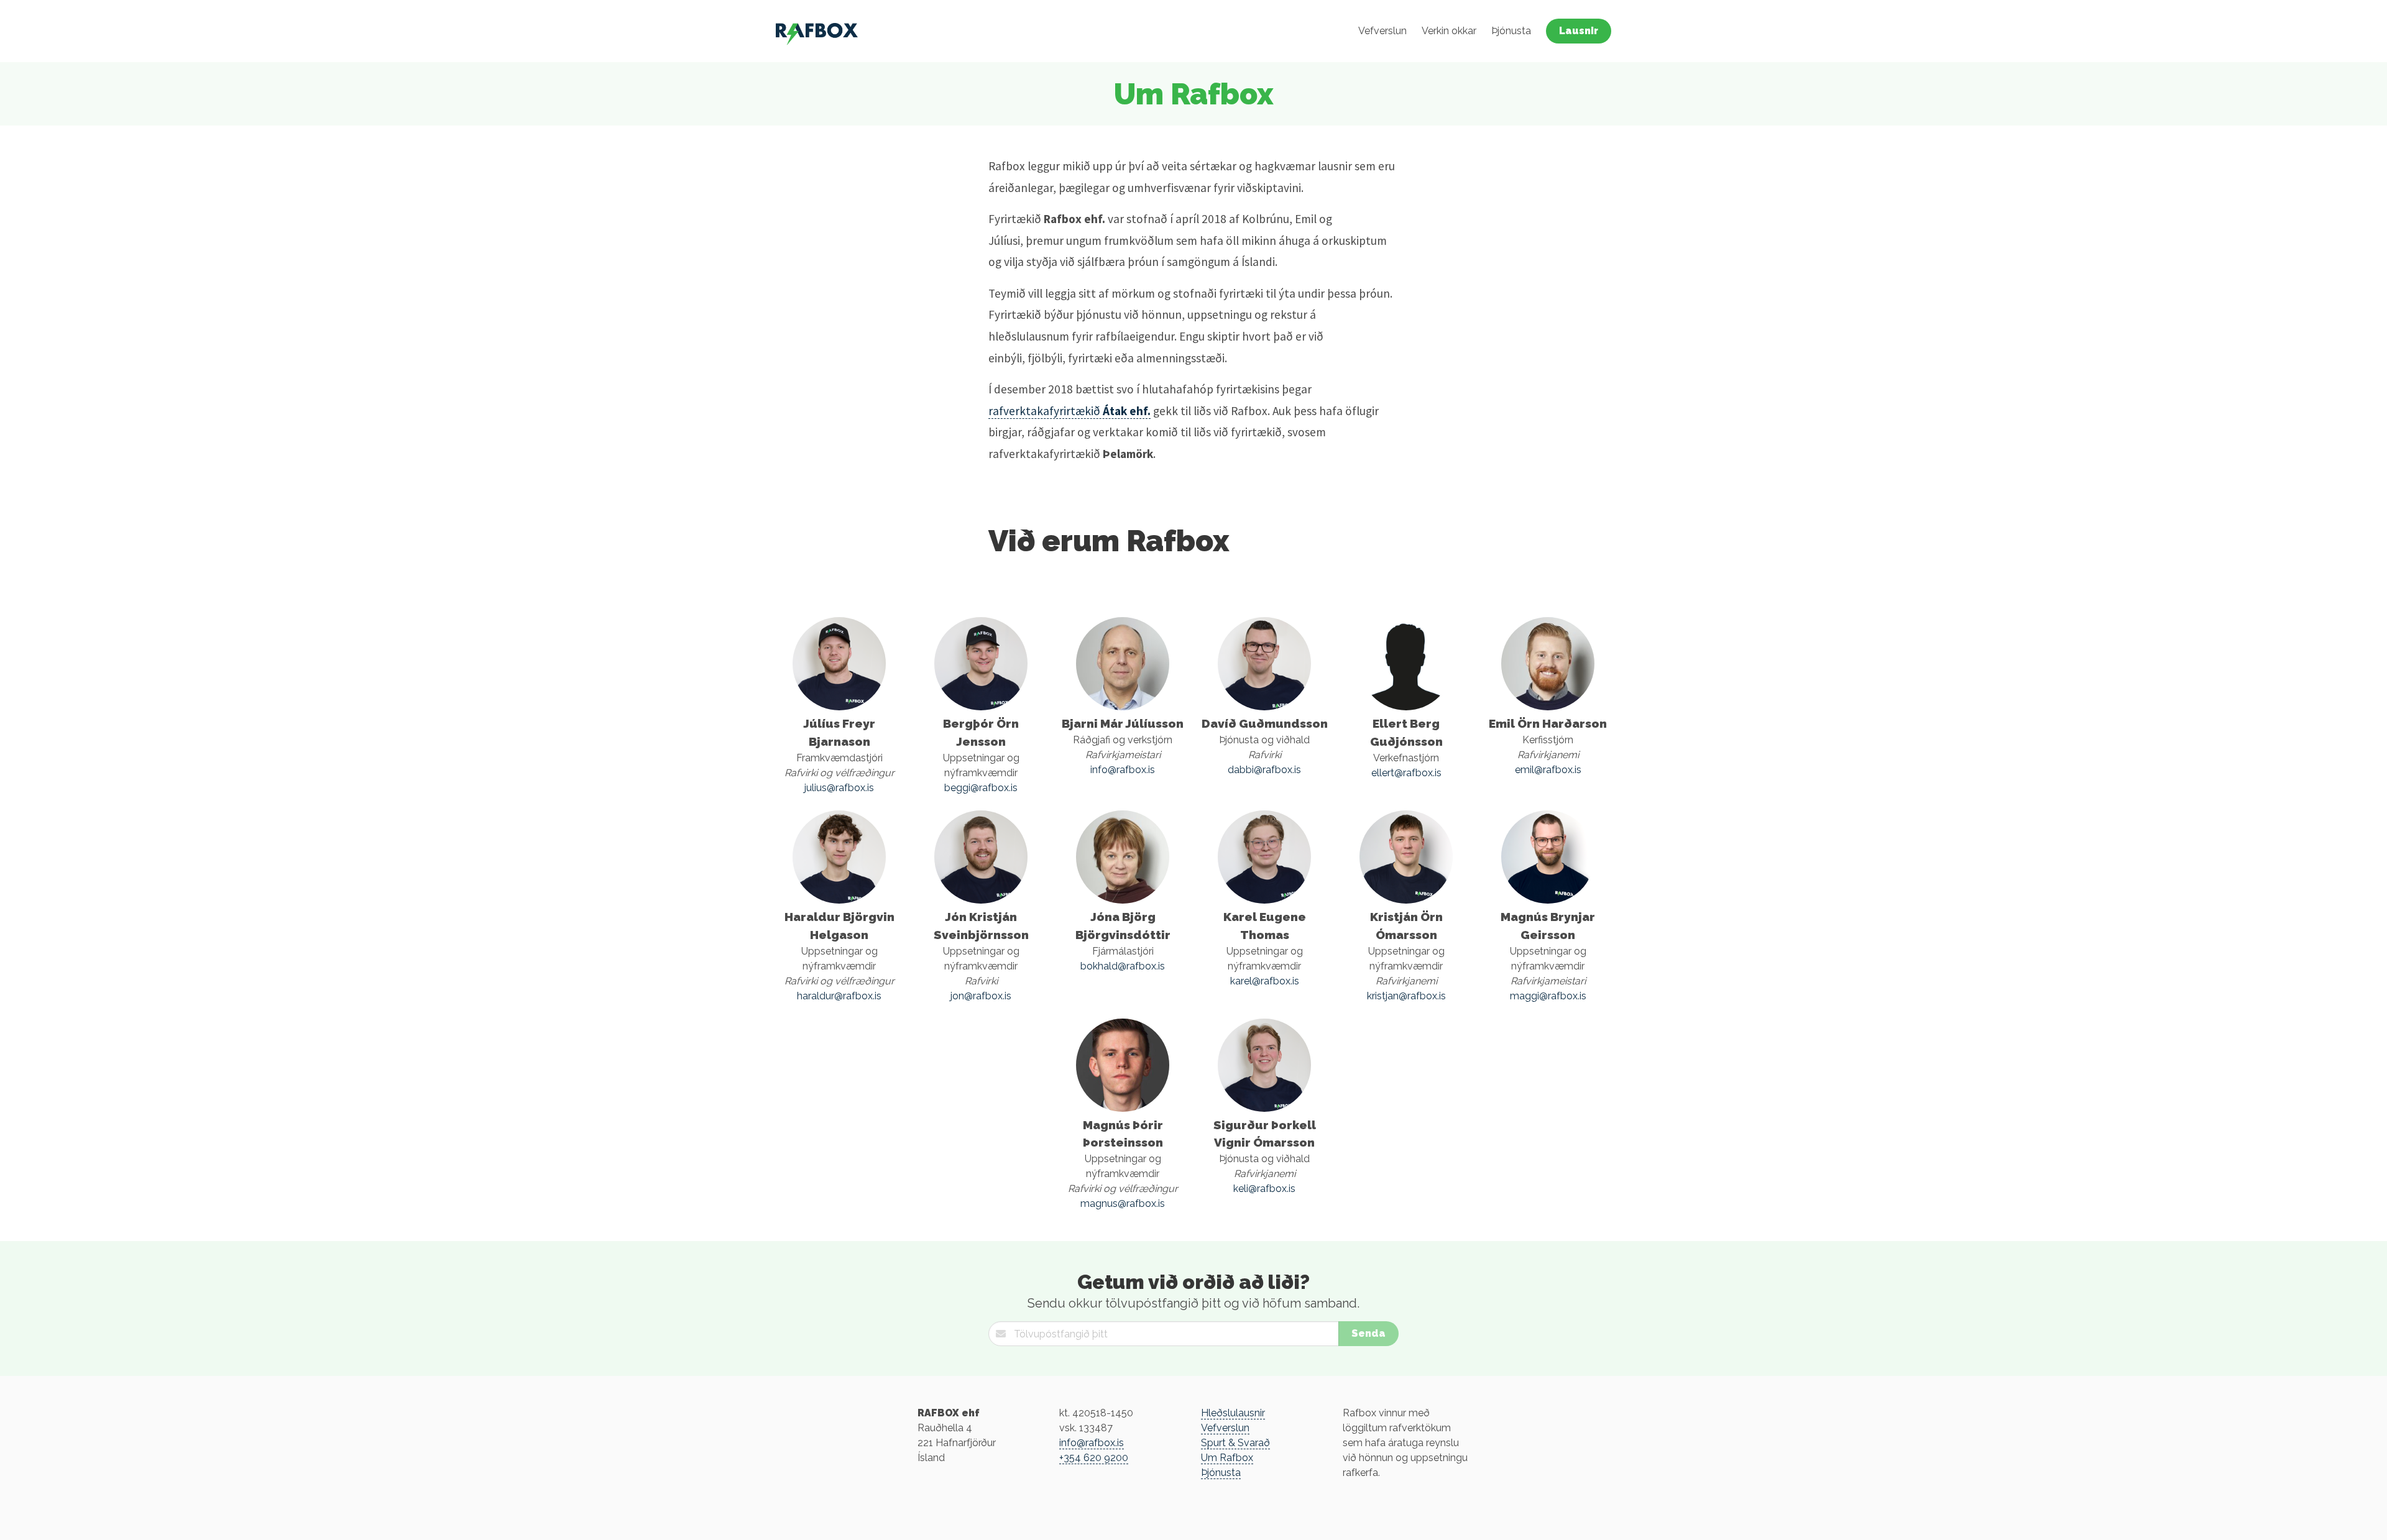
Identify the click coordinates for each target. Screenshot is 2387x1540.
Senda (1368, 1333)
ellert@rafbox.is (1406, 773)
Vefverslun (1382, 31)
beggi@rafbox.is (981, 788)
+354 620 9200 (1094, 1458)
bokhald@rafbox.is (1123, 966)
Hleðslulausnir (1233, 1413)
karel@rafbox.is (1265, 981)
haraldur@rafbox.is (839, 996)
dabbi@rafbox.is (1264, 770)
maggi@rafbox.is (1548, 996)
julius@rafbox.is (839, 788)
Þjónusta (1511, 31)
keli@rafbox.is (1264, 1189)
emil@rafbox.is (1548, 770)
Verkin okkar (1449, 31)
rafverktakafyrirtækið (1069, 411)
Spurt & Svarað (1235, 1443)
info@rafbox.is (1123, 770)
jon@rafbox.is (981, 996)
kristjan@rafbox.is (1406, 996)
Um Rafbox (1227, 1458)
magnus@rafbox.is (1123, 1203)
